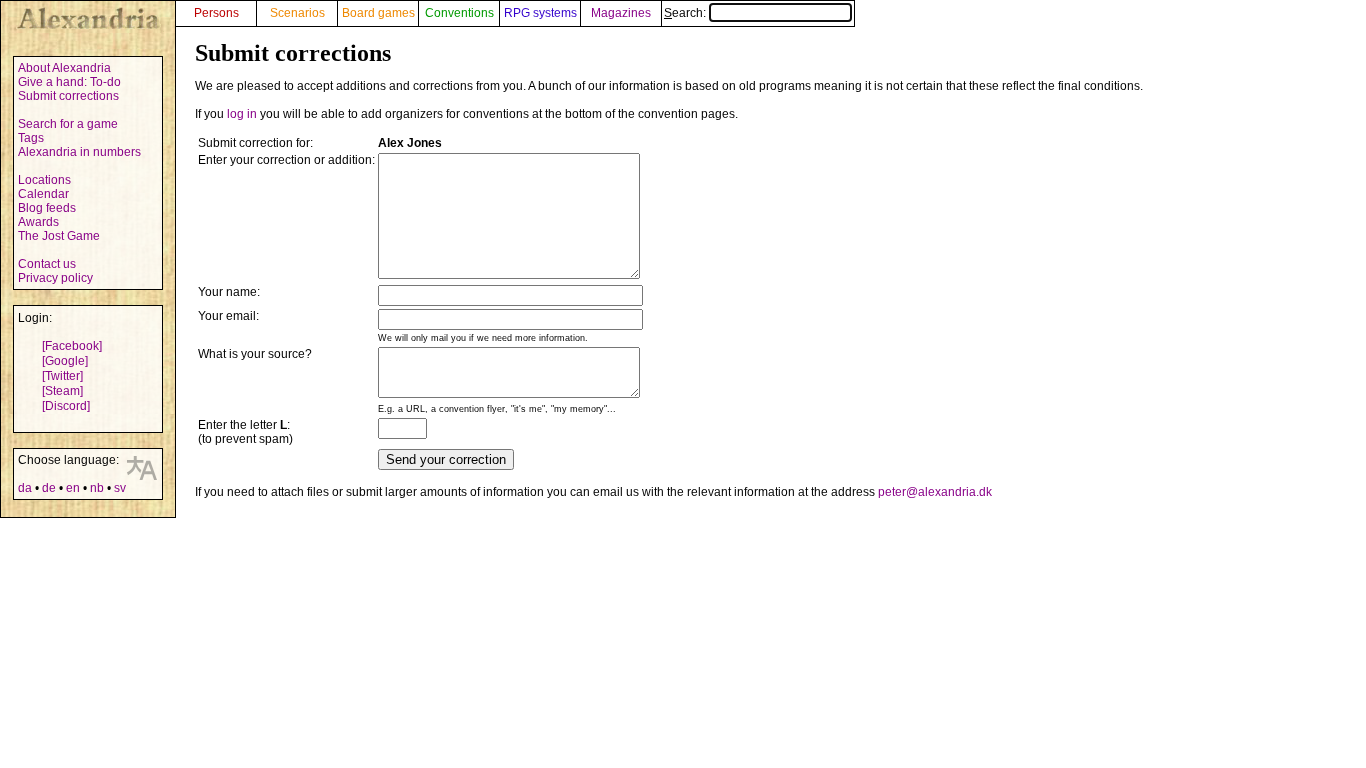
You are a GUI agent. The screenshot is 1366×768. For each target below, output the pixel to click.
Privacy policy (55, 278)
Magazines (621, 13)
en (73, 488)
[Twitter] (62, 376)
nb (97, 488)
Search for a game (68, 124)
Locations (44, 180)
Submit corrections (68, 96)
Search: (686, 13)
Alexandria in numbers (79, 152)
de (49, 488)
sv (120, 488)
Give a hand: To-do (69, 82)
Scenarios (297, 13)
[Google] (65, 361)
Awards (38, 222)
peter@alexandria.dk (935, 492)
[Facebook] (72, 346)
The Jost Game (59, 236)
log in (242, 114)
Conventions (459, 13)
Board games (378, 13)
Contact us (47, 264)
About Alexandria (64, 68)
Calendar (43, 194)
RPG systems (540, 13)
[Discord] (66, 406)
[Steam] (62, 391)
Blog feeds (47, 208)
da (25, 488)
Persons (216, 13)
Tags (31, 138)
